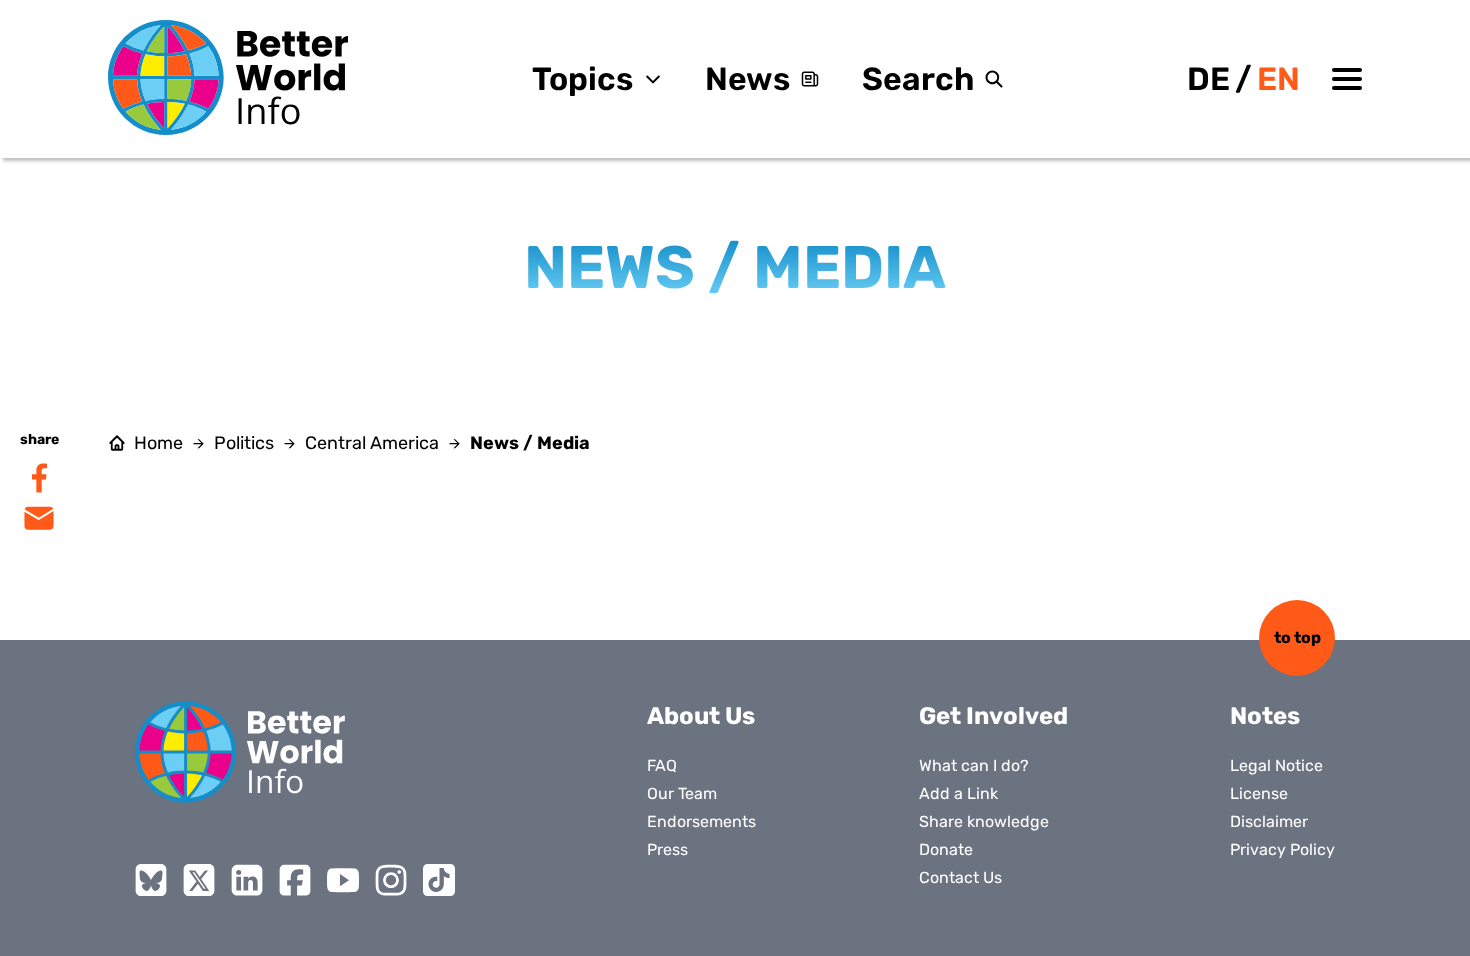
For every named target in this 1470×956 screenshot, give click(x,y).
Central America (372, 443)
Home (158, 443)
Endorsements (701, 821)
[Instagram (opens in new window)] (391, 880)
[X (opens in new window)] (199, 880)
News (747, 79)
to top (1297, 637)
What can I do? (974, 765)
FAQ (662, 765)
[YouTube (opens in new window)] (343, 880)
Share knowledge (984, 821)
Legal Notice (1276, 765)
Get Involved (993, 716)
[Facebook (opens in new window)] (295, 880)
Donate (946, 849)
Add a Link (958, 793)
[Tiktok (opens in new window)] (439, 880)
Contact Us (960, 877)
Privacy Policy (1282, 849)
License (1259, 793)
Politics (244, 443)
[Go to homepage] (228, 77)
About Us (701, 716)
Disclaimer (1269, 821)
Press (667, 849)
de (1208, 79)
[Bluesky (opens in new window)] (151, 880)
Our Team (682, 793)
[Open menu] (1347, 79)
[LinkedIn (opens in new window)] (247, 880)
